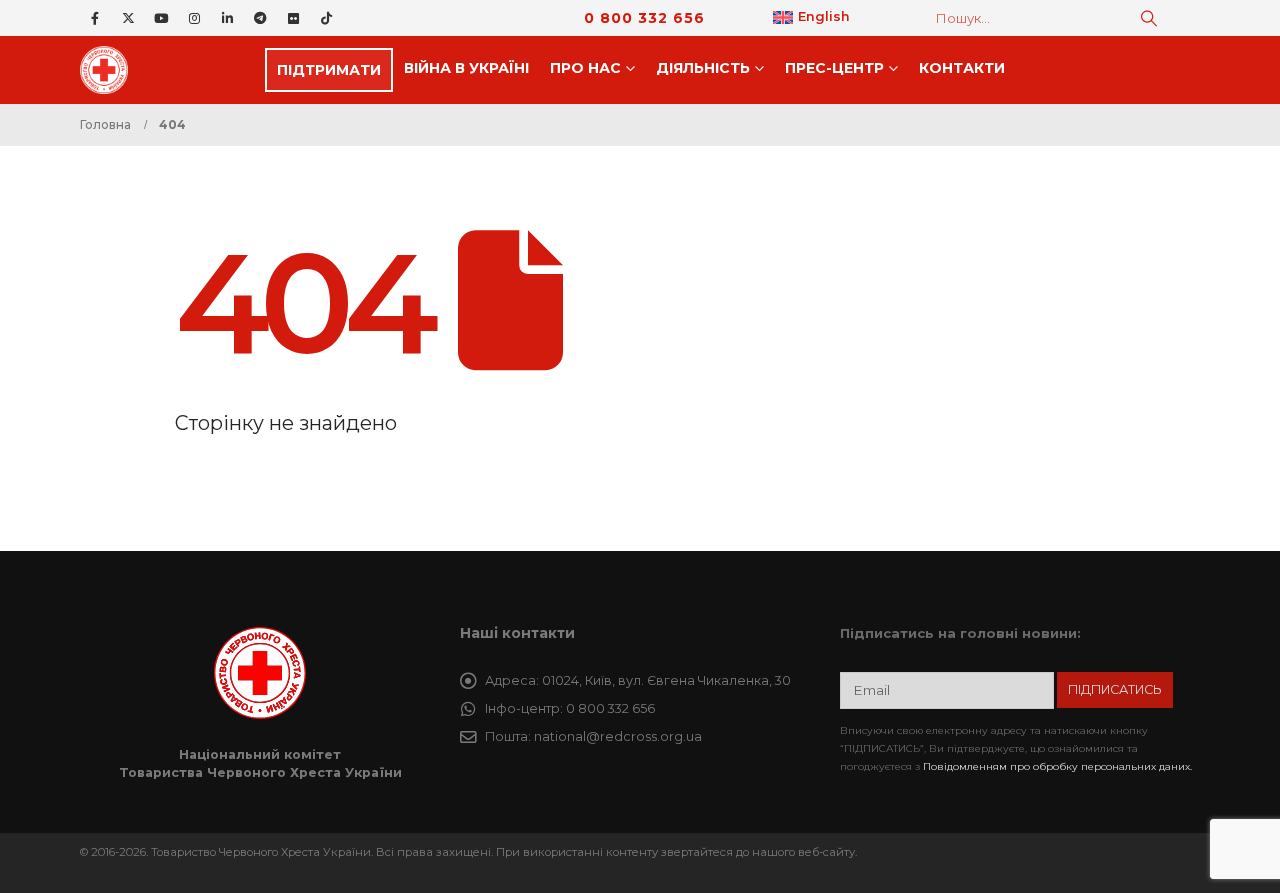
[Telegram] (260, 18)
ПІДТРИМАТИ (329, 70)
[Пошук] (1149, 18)
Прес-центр (834, 68)
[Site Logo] (110, 70)
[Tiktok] (326, 18)
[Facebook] (95, 18)
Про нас (585, 68)
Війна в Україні (466, 68)
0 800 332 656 (644, 18)
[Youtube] (161, 18)
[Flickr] (293, 18)
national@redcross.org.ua (618, 736)
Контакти (962, 68)
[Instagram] (194, 18)
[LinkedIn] (227, 18)
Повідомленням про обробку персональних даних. (1057, 766)
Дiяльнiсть (703, 68)
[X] (128, 18)
